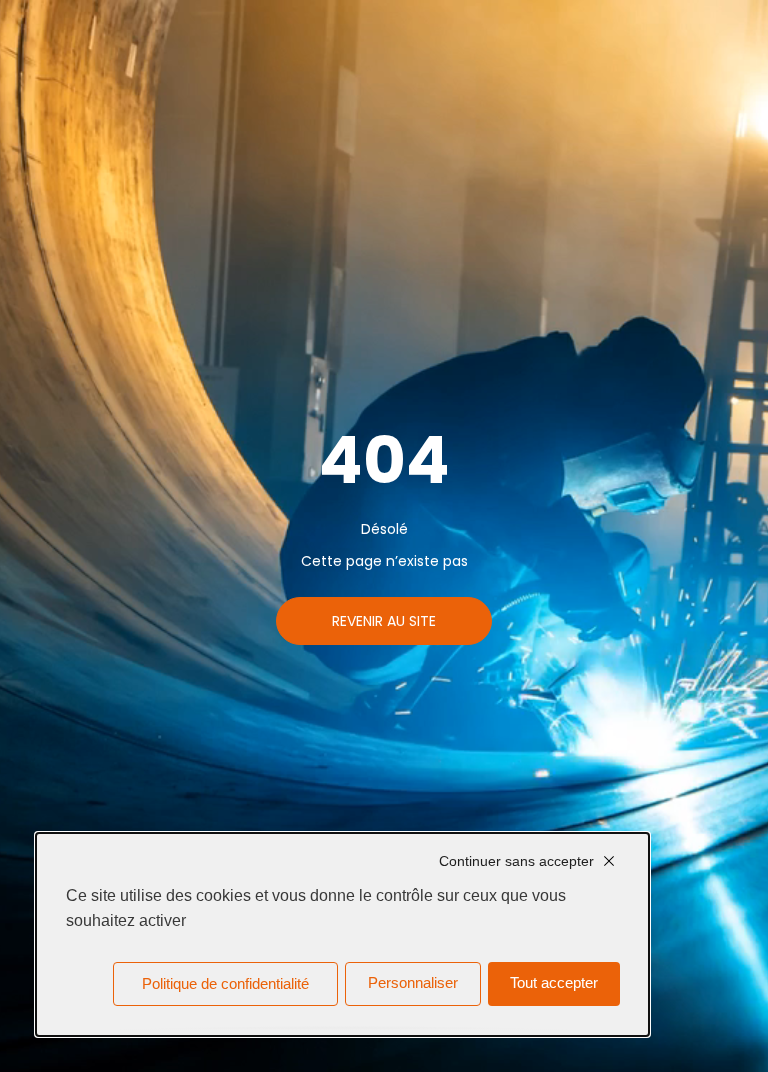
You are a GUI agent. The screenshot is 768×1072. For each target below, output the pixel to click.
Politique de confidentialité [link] (225, 984)
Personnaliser (413, 983)
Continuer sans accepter (516, 861)
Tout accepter (554, 983)
